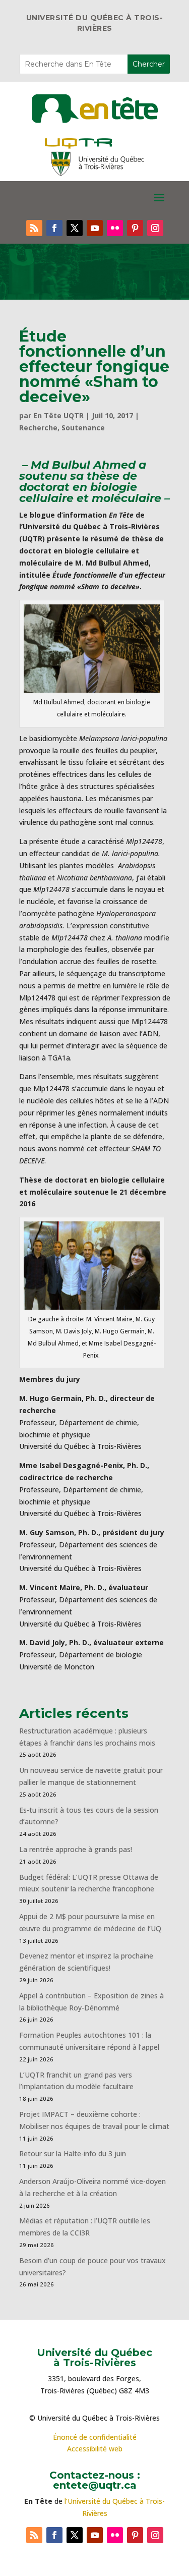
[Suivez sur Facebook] (54, 228)
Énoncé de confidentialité (95, 2437)
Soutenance (83, 428)
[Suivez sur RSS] (34, 228)
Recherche (38, 428)
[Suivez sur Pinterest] (135, 228)
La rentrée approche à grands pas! (76, 1849)
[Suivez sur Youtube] (95, 228)
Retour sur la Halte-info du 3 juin (73, 2153)
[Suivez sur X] (75, 228)
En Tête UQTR (58, 415)
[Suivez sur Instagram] (155, 228)
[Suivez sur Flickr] (115, 228)
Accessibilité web (95, 2449)
